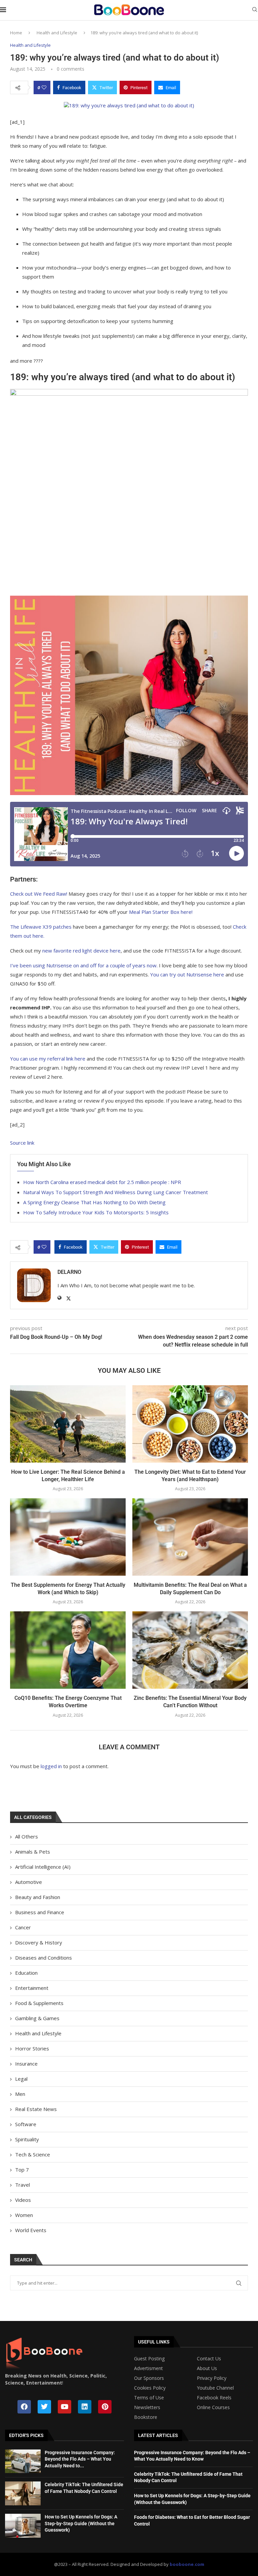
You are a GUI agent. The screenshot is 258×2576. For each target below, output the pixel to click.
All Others (27, 1836)
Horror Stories (32, 2048)
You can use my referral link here (48, 1059)
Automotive (29, 1882)
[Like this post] (44, 87)
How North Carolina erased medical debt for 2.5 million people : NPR (102, 1182)
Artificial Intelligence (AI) (43, 1867)
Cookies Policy (150, 2388)
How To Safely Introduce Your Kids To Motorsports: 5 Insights (96, 1212)
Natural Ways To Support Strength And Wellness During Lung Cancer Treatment (116, 1192)
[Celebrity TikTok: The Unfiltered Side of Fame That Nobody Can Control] (23, 2493)
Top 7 (22, 2170)
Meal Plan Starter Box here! (161, 912)
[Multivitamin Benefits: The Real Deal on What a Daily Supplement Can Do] (190, 1537)
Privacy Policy (212, 2378)
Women (24, 2215)
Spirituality (27, 2139)
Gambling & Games (37, 2018)
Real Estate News (36, 2109)
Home (16, 33)
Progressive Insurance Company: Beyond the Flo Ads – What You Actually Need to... (80, 2459)
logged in (51, 1766)
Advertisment (148, 2368)
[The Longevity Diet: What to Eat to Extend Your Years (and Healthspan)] (190, 1424)
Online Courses (213, 2407)
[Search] (255, 10)
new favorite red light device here (81, 951)
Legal (21, 2079)
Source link (22, 1143)
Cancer (23, 1927)
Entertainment (32, 1988)
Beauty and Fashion (38, 1897)
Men (20, 2094)
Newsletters (147, 2407)
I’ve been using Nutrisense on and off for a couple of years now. (84, 965)
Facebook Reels (214, 2398)
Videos (23, 2200)
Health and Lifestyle (57, 33)
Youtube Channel (215, 2388)
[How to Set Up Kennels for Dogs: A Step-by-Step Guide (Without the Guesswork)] (23, 2526)
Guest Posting (149, 2359)
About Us (207, 2368)
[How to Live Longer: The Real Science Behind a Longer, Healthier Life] (68, 1424)
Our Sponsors (149, 2378)
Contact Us (209, 2359)
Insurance (26, 2064)
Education (26, 1973)
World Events (31, 2230)
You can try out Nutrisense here (187, 974)
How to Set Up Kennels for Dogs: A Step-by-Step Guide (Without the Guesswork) (81, 2523)
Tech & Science (33, 2154)
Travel (23, 2185)
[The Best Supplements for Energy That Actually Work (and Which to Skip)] (68, 1537)
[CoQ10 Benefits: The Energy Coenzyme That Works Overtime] (68, 1650)
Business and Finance (40, 1912)
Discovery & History (39, 1942)
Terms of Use (149, 2398)
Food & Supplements (39, 2003)
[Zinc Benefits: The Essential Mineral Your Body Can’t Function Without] (190, 1650)
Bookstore (146, 2417)
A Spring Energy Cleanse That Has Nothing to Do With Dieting (94, 1202)
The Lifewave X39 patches (41, 927)
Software (26, 2124)
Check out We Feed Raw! (39, 894)
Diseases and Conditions (44, 1958)
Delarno (69, 1272)
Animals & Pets (33, 1852)
